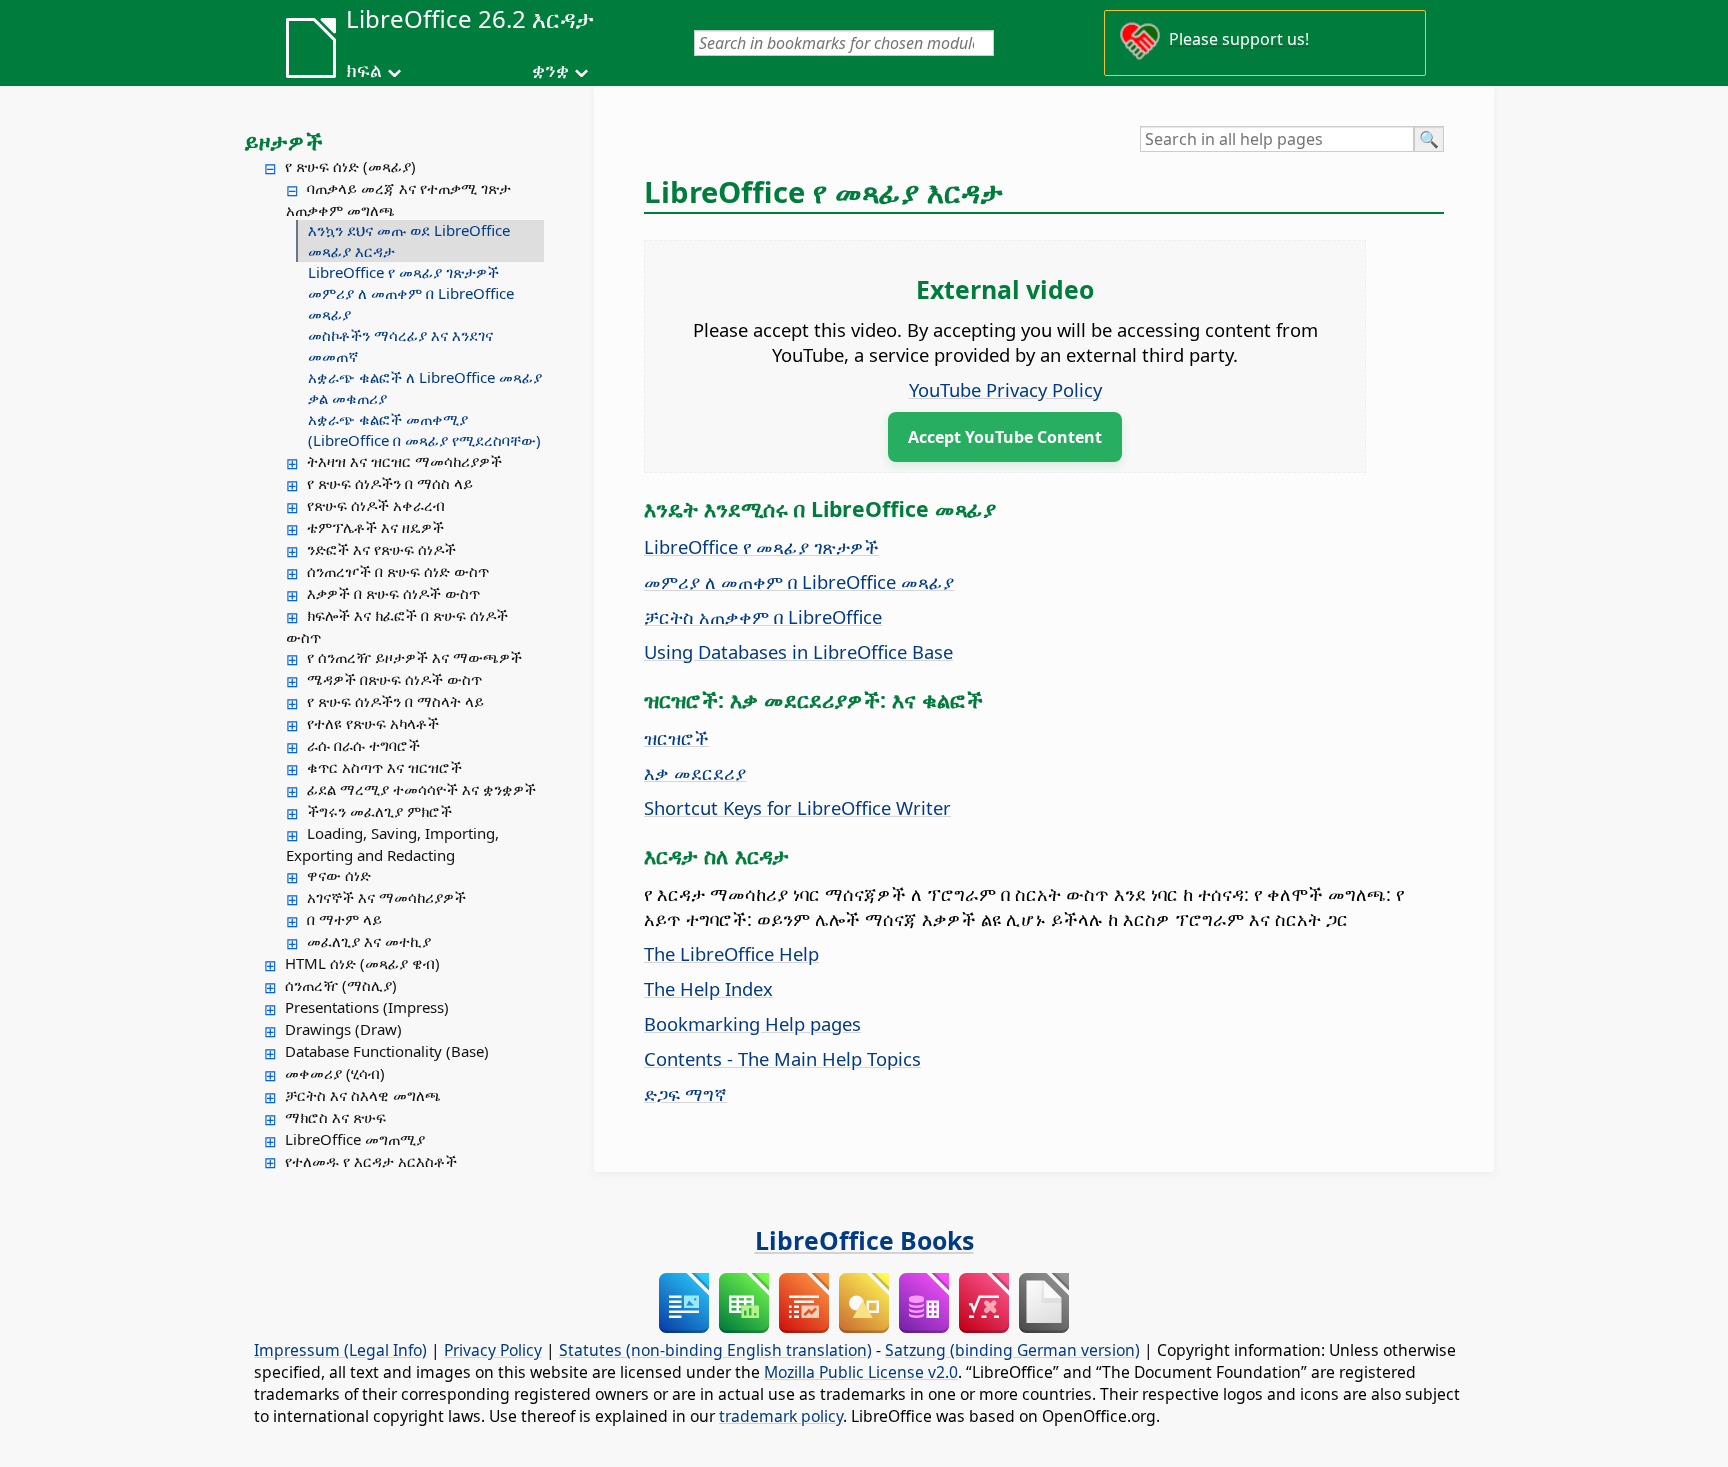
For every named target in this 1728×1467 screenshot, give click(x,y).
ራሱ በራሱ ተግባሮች (363, 745)
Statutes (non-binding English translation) (715, 1350)
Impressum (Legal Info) (340, 1350)
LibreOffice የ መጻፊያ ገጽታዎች (403, 272)
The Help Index (708, 988)
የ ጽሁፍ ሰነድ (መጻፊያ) (350, 166)
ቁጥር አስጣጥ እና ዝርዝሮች (384, 767)
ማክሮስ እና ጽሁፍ (335, 1117)
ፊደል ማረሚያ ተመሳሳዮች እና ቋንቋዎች (421, 789)
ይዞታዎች (283, 141)
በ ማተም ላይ (344, 919)
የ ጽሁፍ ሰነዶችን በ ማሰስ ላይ (390, 483)
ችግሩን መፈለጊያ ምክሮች (379, 811)
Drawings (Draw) (343, 1029)
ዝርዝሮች (676, 737)
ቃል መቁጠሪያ (347, 398)
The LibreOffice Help (731, 953)
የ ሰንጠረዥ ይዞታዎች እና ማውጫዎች (414, 657)
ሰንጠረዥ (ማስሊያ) (341, 985)
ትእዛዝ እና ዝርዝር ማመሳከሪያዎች (404, 461)
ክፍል (364, 70)
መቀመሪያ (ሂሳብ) (335, 1073)
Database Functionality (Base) (387, 1051)
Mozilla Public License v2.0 (861, 1372)
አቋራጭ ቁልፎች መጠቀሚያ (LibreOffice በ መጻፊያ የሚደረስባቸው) (424, 429)
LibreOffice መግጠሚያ (355, 1139)
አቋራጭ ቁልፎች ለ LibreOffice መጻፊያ (425, 377)
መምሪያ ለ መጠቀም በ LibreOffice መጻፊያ (411, 303)
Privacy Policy (493, 1350)
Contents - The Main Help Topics (782, 1058)
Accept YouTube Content (1005, 437)
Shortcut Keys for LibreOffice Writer (797, 807)
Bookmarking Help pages (752, 1023)
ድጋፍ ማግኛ (685, 1093)
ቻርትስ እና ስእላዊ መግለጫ (363, 1095)
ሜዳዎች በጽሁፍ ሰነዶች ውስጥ (394, 679)
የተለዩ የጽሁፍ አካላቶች (373, 723)
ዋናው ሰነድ (339, 875)
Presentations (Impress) (367, 1007)
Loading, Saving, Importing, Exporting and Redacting (392, 844)
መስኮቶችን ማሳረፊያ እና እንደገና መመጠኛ (400, 345)
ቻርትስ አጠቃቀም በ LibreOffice (763, 616)
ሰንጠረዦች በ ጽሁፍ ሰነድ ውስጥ (398, 571)
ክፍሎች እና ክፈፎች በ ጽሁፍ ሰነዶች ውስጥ (397, 626)
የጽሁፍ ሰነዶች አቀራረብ (376, 505)
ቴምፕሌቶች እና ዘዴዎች (375, 527)
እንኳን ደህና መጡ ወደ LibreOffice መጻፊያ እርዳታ (409, 240)
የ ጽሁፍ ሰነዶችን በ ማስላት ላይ (395, 701)
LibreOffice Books (864, 1240)
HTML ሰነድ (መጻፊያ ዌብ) (362, 963)
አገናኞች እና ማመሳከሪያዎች (386, 897)
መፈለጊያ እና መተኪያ (369, 941)
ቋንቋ (550, 70)
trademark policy (781, 1416)
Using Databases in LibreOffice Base (798, 651)
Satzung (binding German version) (1012, 1350)
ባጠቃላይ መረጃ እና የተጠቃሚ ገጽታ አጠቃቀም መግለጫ (398, 199)
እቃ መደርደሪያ (695, 772)
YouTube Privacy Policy (1005, 389)
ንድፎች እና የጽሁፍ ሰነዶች (381, 549)
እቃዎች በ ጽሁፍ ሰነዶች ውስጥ (393, 593)
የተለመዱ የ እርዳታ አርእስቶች (371, 1161)
